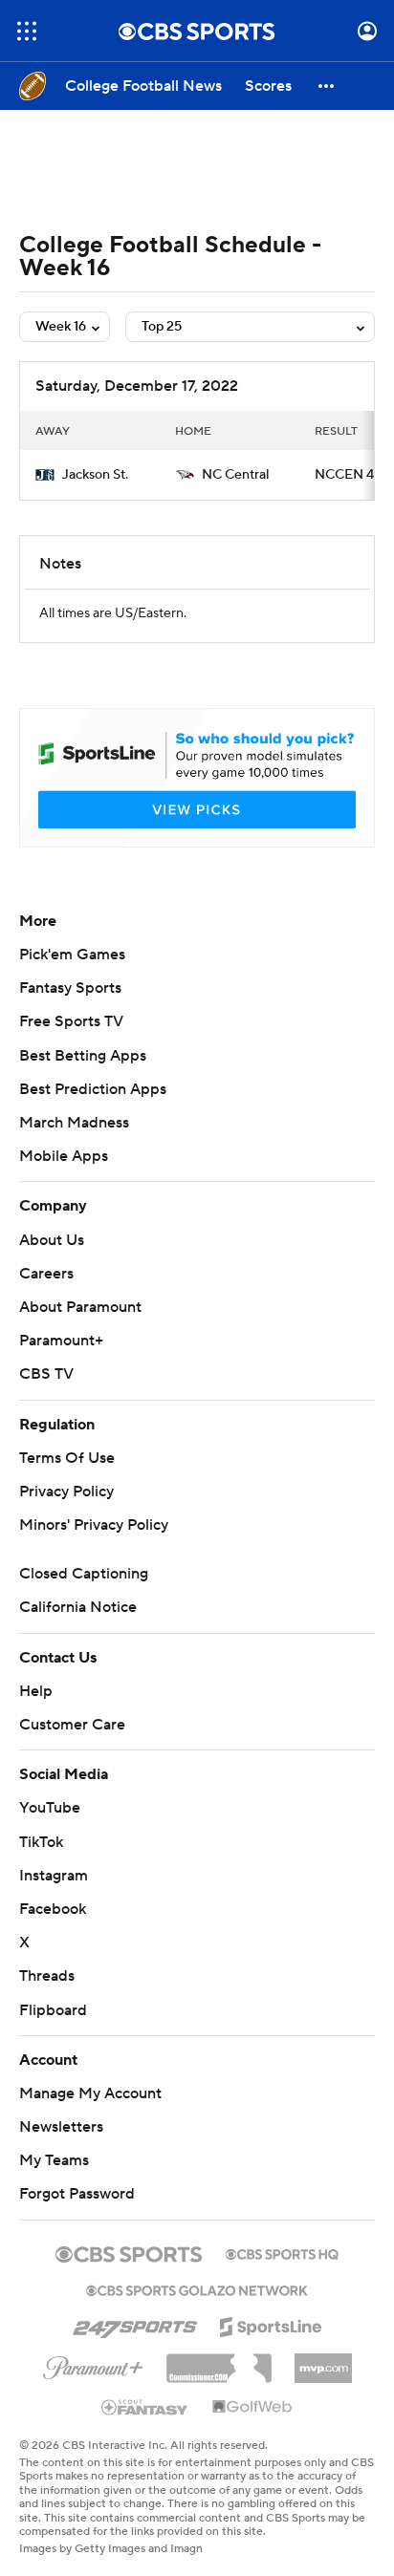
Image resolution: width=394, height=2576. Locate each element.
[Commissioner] (219, 2361)
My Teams (54, 2160)
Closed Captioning (84, 1574)
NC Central (236, 475)
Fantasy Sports (70, 988)
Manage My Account (90, 2093)
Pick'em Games (72, 955)
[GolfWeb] (252, 2408)
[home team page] (45, 475)
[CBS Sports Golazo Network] (197, 2288)
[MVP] (323, 2361)
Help (36, 1691)
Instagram (54, 1876)
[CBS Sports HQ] (282, 2252)
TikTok (41, 1842)
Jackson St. (95, 475)
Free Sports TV (71, 1021)
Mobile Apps (64, 1156)
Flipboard (53, 2010)
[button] (27, 31)
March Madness (74, 1123)
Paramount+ (61, 1341)
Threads (47, 1976)
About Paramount (80, 1307)
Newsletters (61, 2127)
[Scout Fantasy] (145, 2406)
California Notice (78, 1607)
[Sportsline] (271, 2324)
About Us (52, 1240)
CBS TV (46, 1374)
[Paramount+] (93, 2364)
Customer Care (72, 1725)
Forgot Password (77, 2194)
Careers (46, 1274)
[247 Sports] (135, 2324)
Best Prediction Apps (93, 1089)
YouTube (50, 1808)
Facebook (53, 1909)
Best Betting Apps (83, 1056)
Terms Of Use (67, 1458)
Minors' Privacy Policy (94, 1525)
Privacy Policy (66, 1492)
